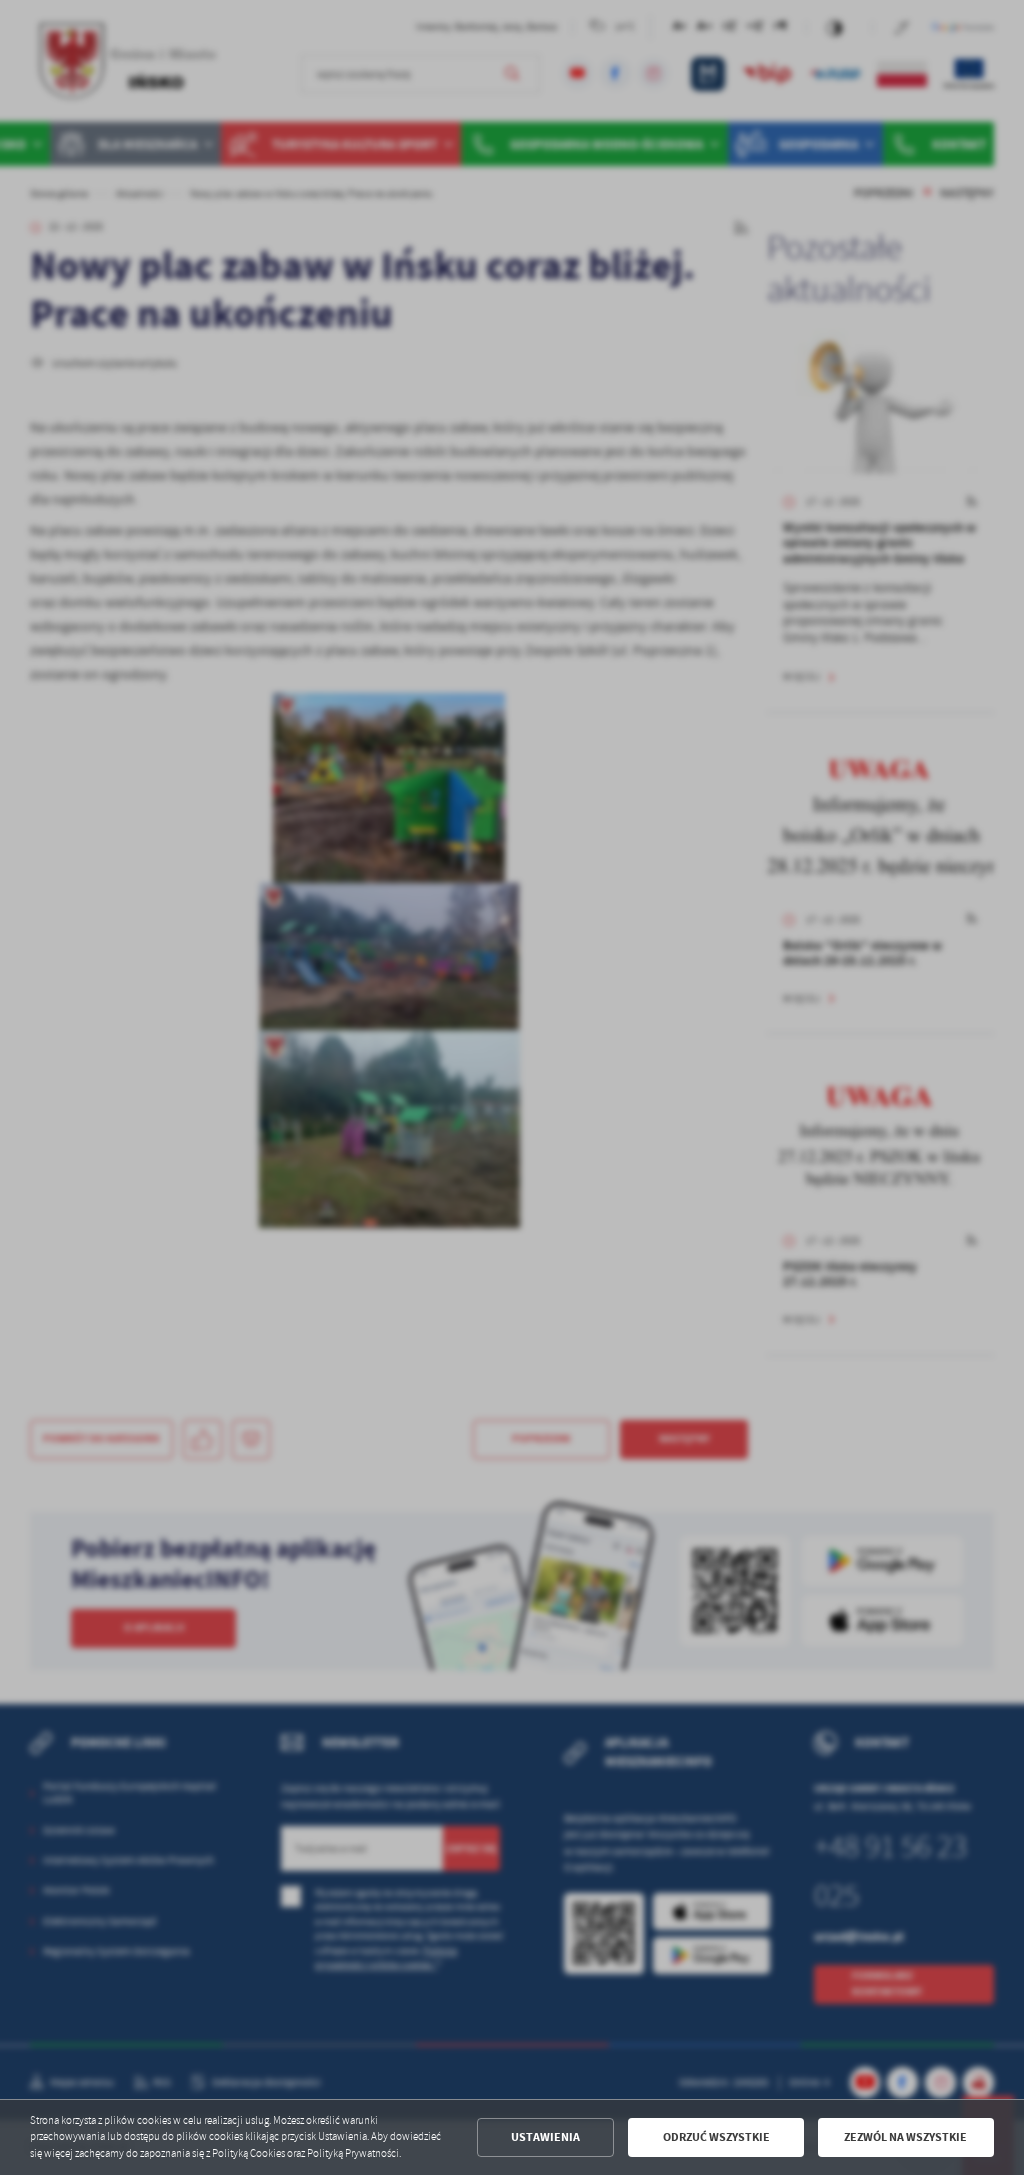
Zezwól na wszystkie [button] (905, 2137)
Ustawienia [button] (545, 2137)
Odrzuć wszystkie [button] (716, 2137)
